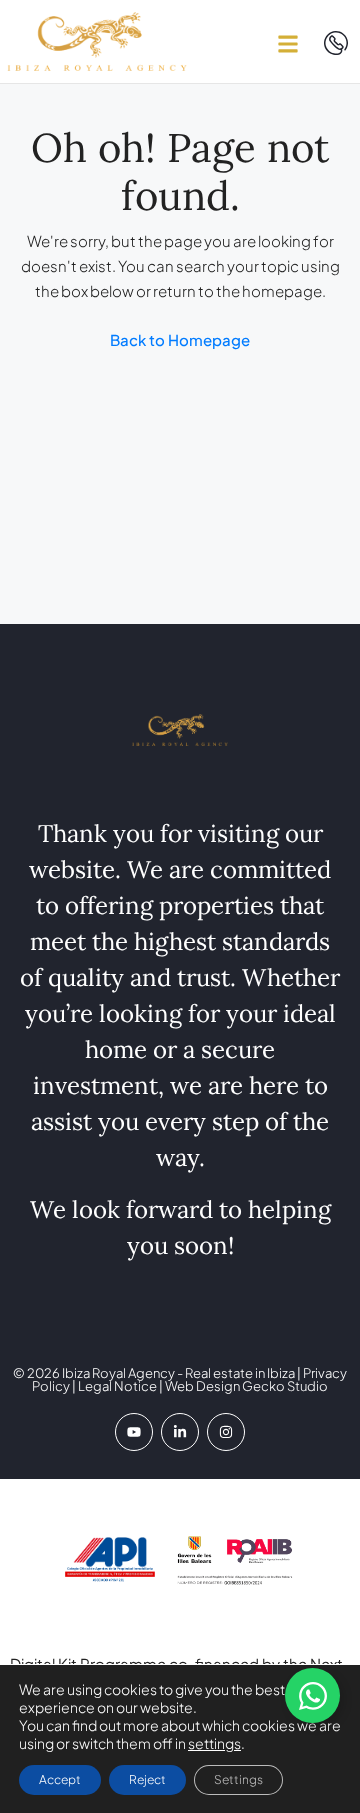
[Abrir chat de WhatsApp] (312, 1695)
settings (214, 1743)
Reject (147, 1779)
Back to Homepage (180, 339)
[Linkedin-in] (180, 1432)
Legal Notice (117, 1386)
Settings (238, 1779)
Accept (60, 1779)
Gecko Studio (285, 1386)
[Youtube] (134, 1432)
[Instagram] (226, 1432)
